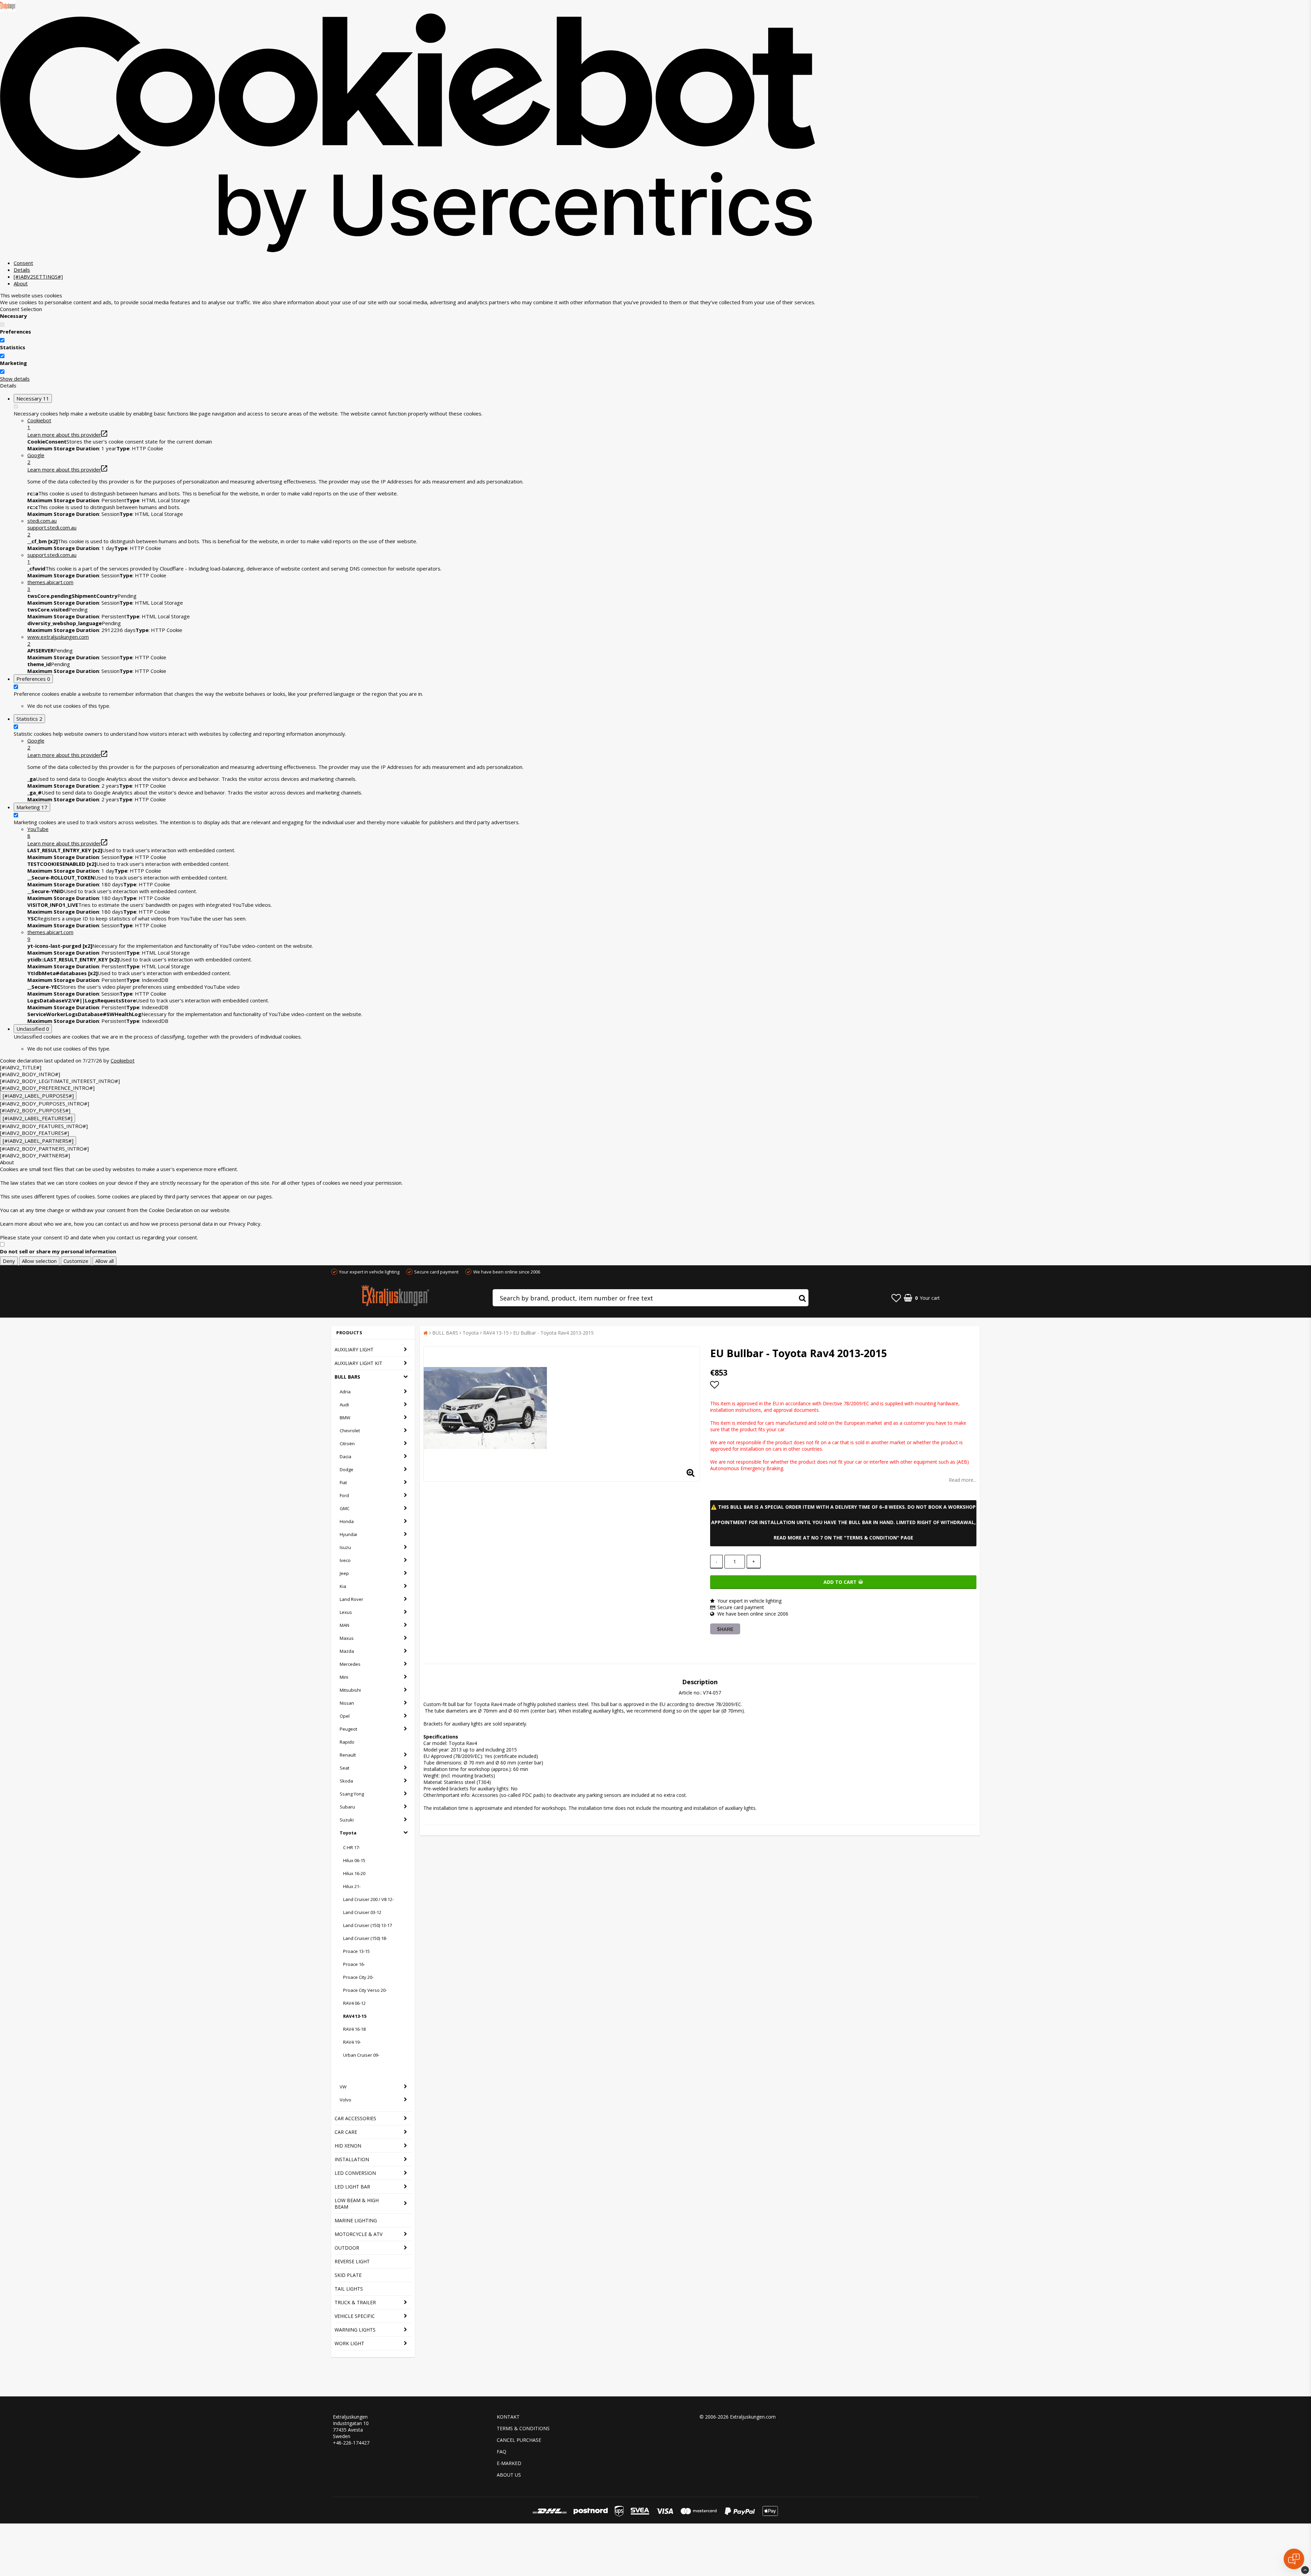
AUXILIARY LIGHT (354, 1349)
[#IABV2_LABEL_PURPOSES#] (38, 1096)
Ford (344, 1495)
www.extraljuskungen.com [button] (58, 640)
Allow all (104, 1261)
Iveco (345, 1560)
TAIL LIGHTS (349, 2289)
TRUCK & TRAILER (355, 2302)
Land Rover (351, 1599)
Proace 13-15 (356, 1951)
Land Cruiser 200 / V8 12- (368, 1899)
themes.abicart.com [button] (50, 586)
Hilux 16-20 (354, 1873)
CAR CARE (346, 2132)
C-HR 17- (352, 1847)
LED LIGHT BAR (352, 2187)
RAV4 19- (352, 2042)
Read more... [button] (963, 1480)
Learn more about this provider (64, 435)
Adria (345, 1392)
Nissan (347, 1703)
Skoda (346, 1781)
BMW (345, 1418)
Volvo (346, 2100)
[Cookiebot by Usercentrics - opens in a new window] (408, 251)
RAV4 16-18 (354, 2029)
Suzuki (347, 1820)
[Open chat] (1294, 2559)
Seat (344, 1768)
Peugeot (348, 1729)
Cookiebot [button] (39, 424)
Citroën (347, 1444)
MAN (344, 1625)
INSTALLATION (352, 2159)
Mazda (347, 1651)
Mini (344, 1677)
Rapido (347, 1742)
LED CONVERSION (355, 2173)
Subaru (347, 1807)
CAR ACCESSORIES (355, 2118)
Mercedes (350, 1664)
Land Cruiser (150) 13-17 (368, 1925)
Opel (345, 1716)
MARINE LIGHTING (356, 2220)
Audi (344, 1405)
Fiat (343, 1482)
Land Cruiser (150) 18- (365, 1938)
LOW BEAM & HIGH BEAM (357, 2204)
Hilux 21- (352, 1886)
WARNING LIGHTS (355, 2330)
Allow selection (39, 1261)
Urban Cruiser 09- (361, 2055)
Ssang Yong (352, 1794)
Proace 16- (354, 1964)
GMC (345, 1508)
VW (343, 2087)
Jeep (344, 1573)
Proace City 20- (358, 1977)
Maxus (347, 1638)
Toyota (348, 1833)
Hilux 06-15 (354, 1860)
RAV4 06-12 (354, 2003)
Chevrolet (350, 1431)
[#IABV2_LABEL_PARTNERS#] (38, 1141)
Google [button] (36, 459)
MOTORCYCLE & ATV (358, 2234)
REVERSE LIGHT (352, 2261)
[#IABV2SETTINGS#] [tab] (38, 277)
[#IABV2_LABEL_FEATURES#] (38, 1118)
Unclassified (33, 1029)
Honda (347, 1521)
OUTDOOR (347, 2248)
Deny (9, 1261)
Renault (348, 1755)
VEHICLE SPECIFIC (355, 2316)
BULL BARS (347, 1377)
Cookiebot (123, 1060)
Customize (76, 1261)
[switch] (2, 340)
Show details (15, 379)
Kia (343, 1586)
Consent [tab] (23, 263)
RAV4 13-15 (355, 2016)
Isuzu (345, 1547)
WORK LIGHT (349, 2343)
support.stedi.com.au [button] (52, 558)
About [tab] (21, 283)
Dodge (347, 1469)
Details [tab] (22, 270)
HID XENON (348, 2146)
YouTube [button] (38, 832)
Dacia (346, 1456)
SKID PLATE (348, 2275)
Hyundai (348, 1534)
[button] (421, 527)
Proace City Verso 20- (365, 1990)
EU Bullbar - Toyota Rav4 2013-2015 (553, 1333)
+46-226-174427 (351, 2443)
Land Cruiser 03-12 (362, 1912)
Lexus (346, 1612)
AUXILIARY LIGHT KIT (358, 1363)
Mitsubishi (350, 1690)
